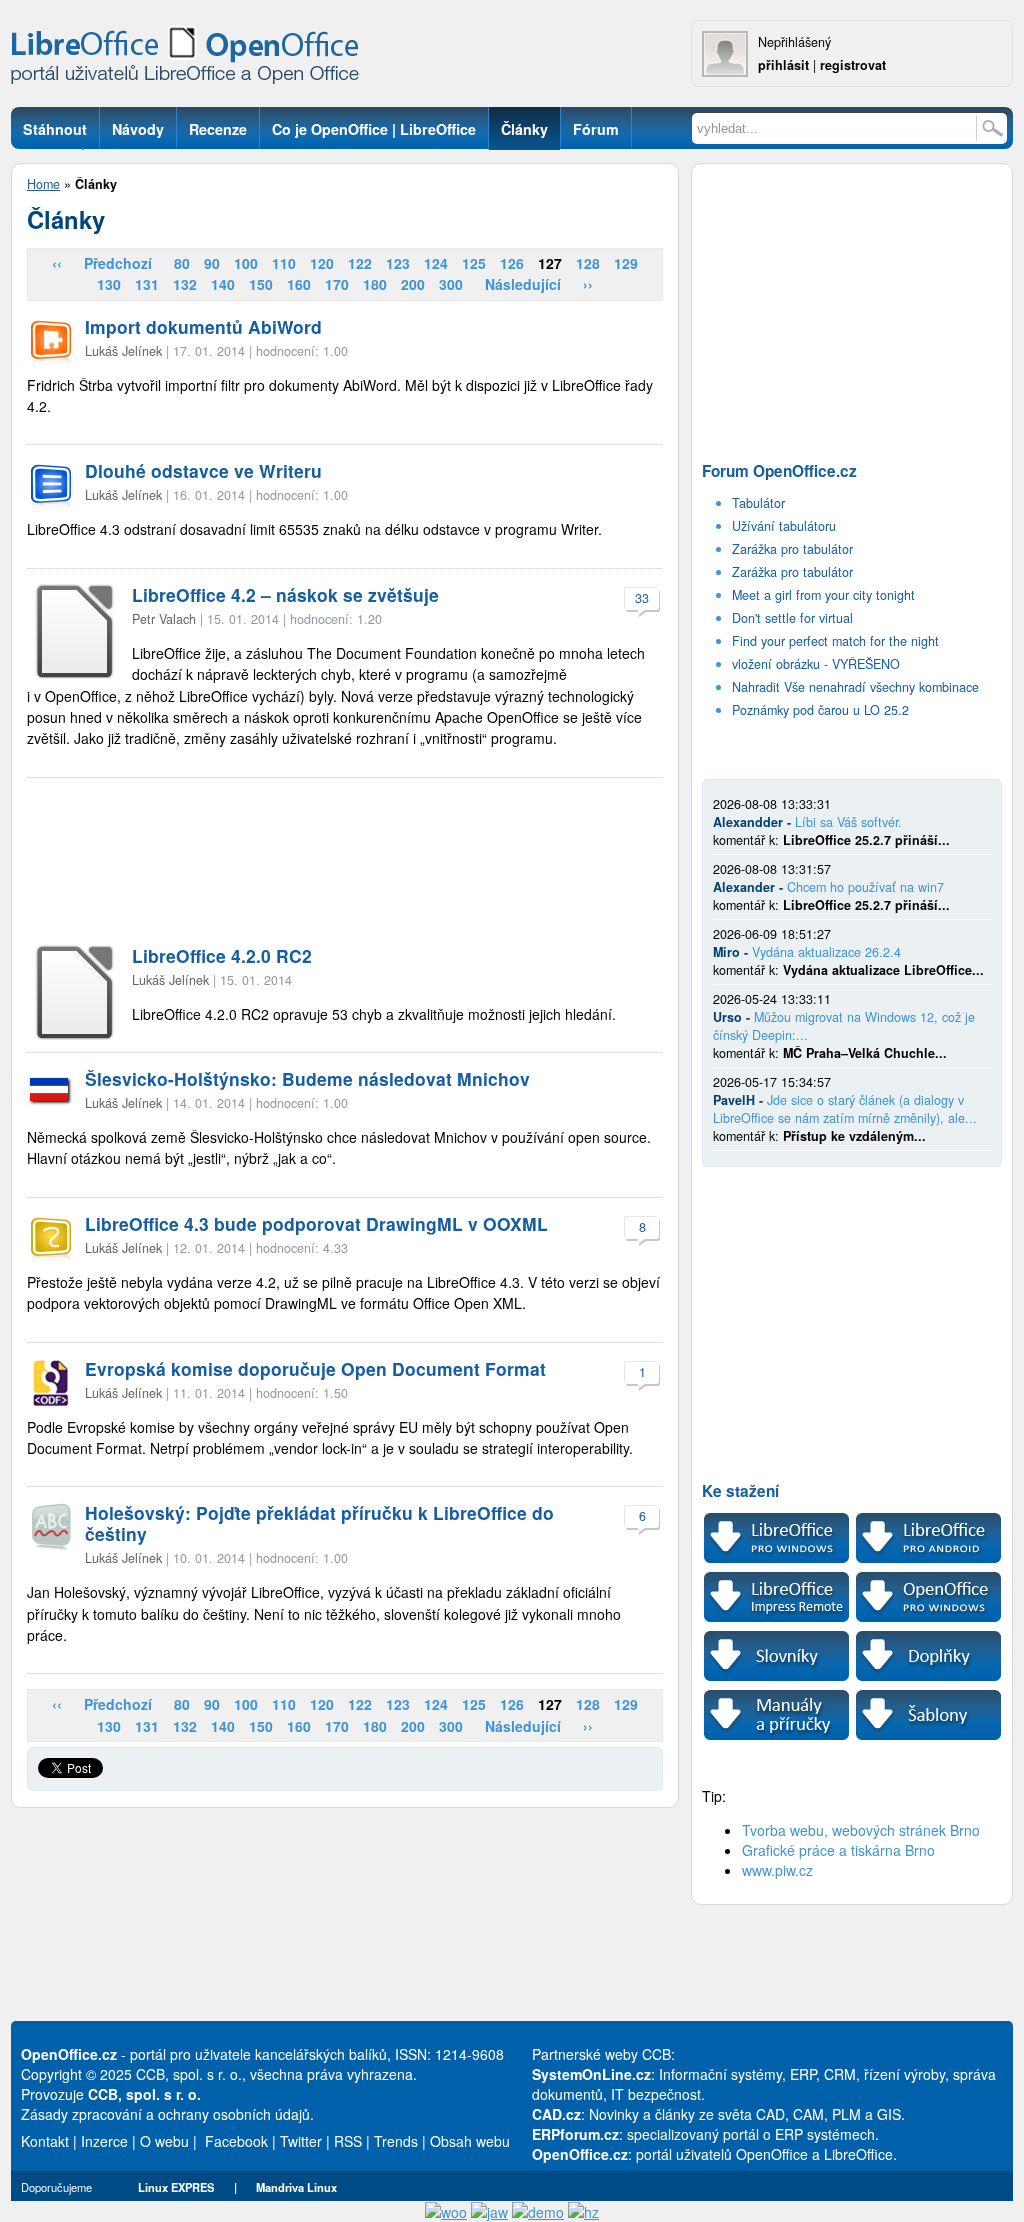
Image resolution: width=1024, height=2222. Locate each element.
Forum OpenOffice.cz (779, 471)
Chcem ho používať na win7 (865, 887)
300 (451, 284)
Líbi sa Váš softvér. (848, 822)
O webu (164, 2141)
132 (185, 284)
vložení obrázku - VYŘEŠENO (816, 664)
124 (436, 263)
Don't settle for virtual (792, 618)
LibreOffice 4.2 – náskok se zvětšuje (285, 594)
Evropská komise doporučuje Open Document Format (315, 1368)
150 (261, 284)
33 (642, 598)
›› (588, 284)
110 (284, 263)
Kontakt (45, 2141)
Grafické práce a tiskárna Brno (838, 1850)
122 (360, 263)
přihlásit (783, 65)
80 (182, 263)
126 (512, 263)
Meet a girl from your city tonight (823, 595)
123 (398, 263)
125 (474, 263)
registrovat (853, 65)
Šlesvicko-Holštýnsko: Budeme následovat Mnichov (307, 1078)
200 (413, 284)
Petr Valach (164, 619)
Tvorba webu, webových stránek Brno (861, 1830)
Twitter (301, 2141)
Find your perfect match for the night (835, 641)
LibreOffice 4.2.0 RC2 (222, 955)
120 (322, 263)
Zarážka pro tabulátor (792, 549)
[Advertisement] (345, 861)
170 (337, 284)
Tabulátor (758, 503)
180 (375, 284)
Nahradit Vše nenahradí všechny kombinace (855, 687)
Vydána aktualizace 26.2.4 (826, 952)
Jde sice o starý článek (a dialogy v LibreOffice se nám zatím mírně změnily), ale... (845, 1109)
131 (147, 284)
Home (43, 184)
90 (212, 263)
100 (246, 263)
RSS (348, 2141)
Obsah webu (470, 2141)
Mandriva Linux (296, 2187)
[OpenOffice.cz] (191, 60)
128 (588, 263)
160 (299, 284)
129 (626, 263)
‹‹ (57, 263)
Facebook (236, 2141)
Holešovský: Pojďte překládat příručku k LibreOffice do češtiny (319, 1523)
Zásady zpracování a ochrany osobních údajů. (167, 2114)
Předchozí (118, 263)
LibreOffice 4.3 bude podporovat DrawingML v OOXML (316, 1223)
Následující (523, 284)
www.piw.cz (777, 1870)
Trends (396, 2141)
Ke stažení (740, 1491)
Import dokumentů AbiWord (203, 326)
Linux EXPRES (176, 2187)
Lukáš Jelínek (123, 351)
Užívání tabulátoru (784, 526)
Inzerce (104, 2141)
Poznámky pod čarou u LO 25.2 (820, 710)
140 (223, 284)
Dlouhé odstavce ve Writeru (203, 470)
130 (109, 284)
